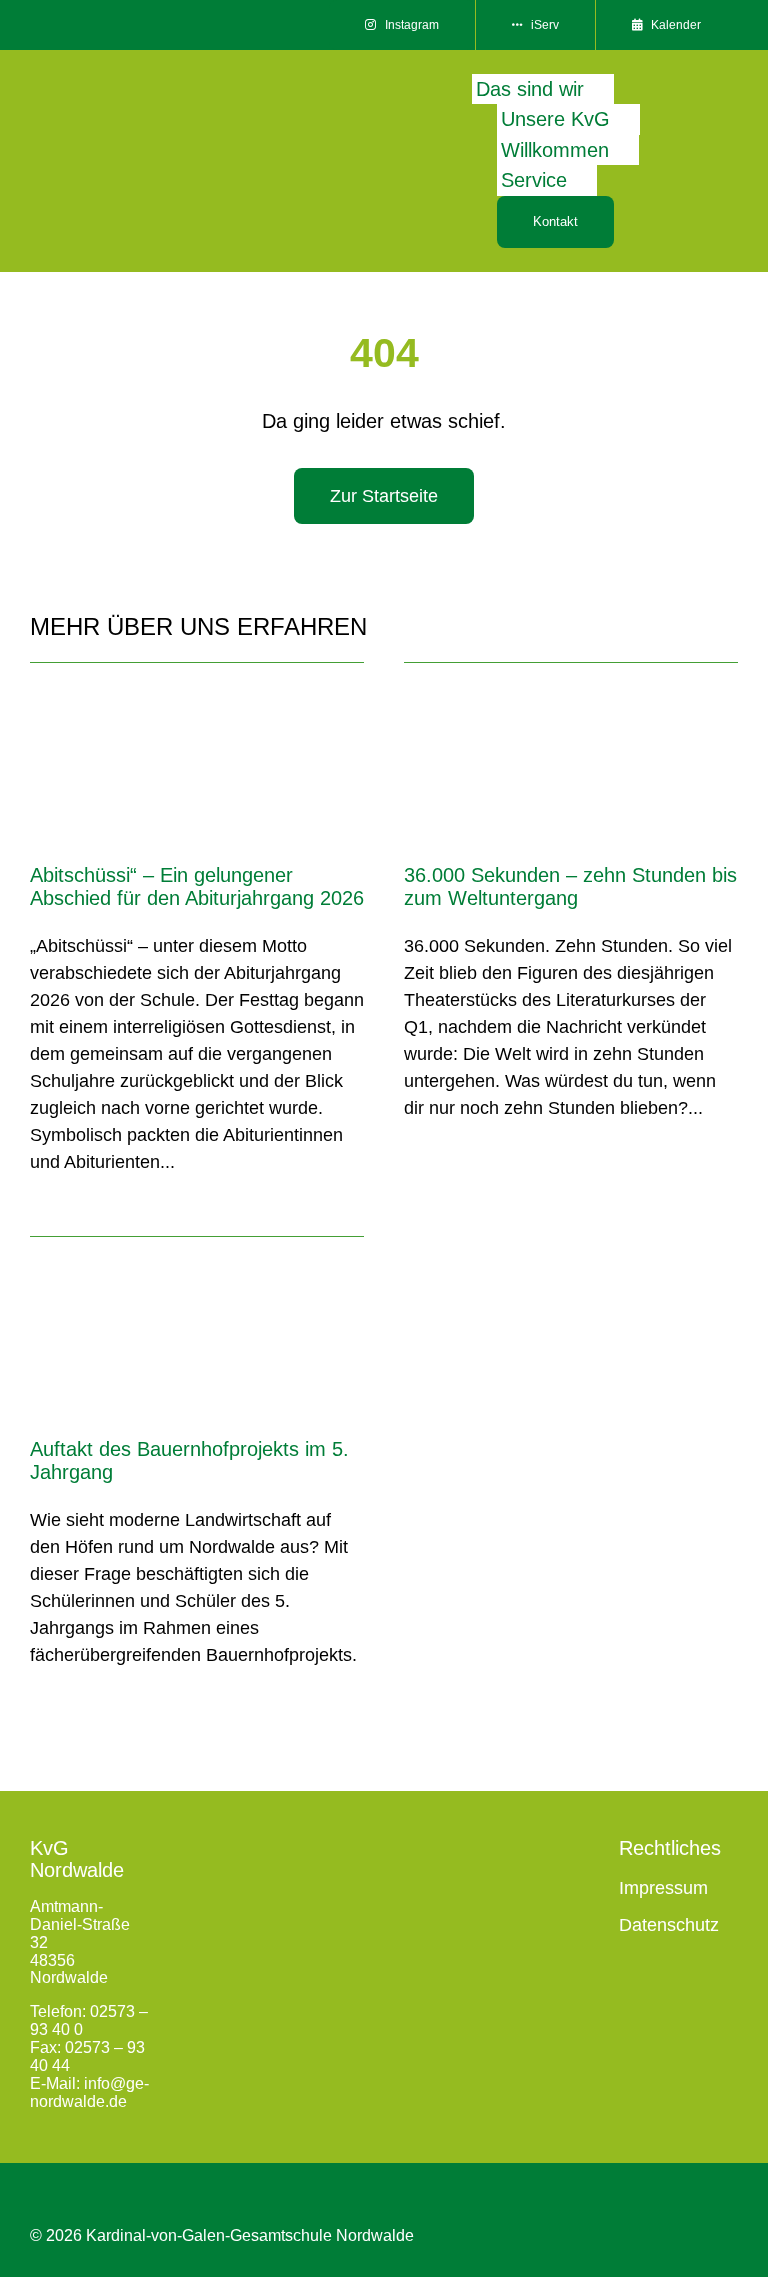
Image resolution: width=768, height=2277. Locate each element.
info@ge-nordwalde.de (89, 2092)
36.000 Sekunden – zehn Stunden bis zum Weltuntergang (570, 886)
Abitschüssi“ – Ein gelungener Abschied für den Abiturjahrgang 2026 (197, 886)
